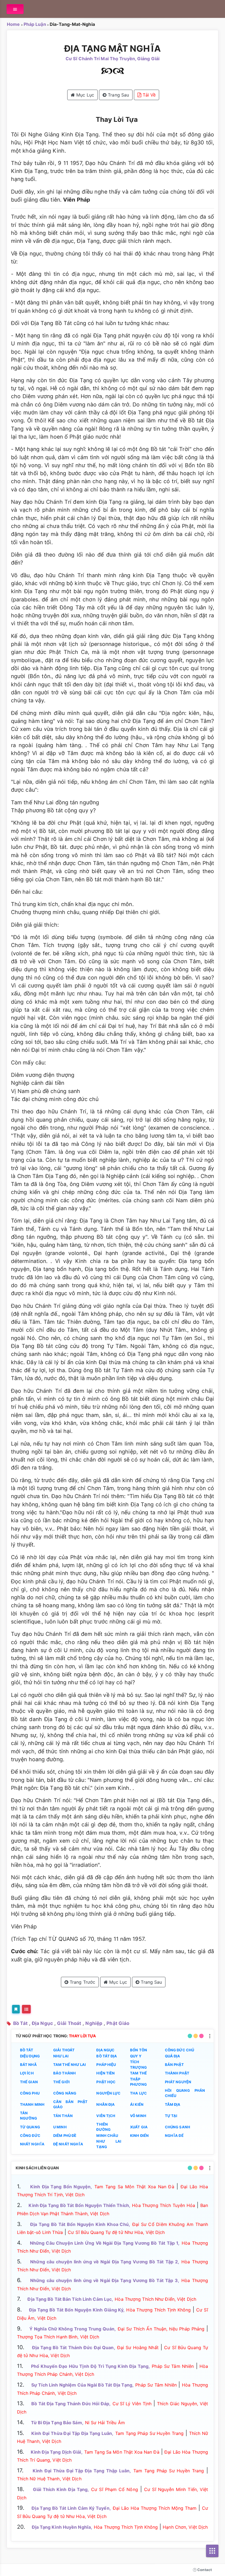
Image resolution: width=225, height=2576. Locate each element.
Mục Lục (85, 95)
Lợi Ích (27, 2073)
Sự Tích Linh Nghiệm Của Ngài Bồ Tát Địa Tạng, (82, 2385)
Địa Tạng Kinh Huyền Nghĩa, (62, 2527)
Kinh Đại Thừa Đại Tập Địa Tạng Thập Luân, (82, 2471)
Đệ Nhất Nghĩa (68, 2144)
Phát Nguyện (178, 2082)
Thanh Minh (32, 2104)
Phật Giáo (118, 2023)
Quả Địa (173, 2056)
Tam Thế (138, 2073)
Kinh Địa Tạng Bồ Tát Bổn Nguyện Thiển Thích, (79, 2205)
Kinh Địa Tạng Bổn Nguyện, (61, 2187)
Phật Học (106, 2082)
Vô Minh (138, 2116)
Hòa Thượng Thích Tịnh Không (158, 2310)
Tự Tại (171, 2116)
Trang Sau (118, 95)
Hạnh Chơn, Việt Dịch (185, 2527)
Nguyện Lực (108, 2093)
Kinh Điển (139, 2135)
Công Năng (65, 2093)
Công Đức (30, 2135)
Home (13, 24)
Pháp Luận (35, 24)
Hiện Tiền (106, 2073)
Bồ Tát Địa (107, 2056)
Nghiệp (94, 2023)
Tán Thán (63, 2116)
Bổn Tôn (139, 2050)
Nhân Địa (106, 2104)
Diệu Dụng (30, 2056)
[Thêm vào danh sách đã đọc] (16, 2009)
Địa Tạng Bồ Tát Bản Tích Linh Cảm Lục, (70, 2299)
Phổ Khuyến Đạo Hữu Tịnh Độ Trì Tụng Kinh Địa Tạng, (90, 2366)
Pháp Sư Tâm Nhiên (173, 2366)
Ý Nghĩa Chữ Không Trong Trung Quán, (73, 2329)
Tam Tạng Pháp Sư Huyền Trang (149, 2433)
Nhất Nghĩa (32, 2144)
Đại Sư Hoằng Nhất (138, 2347)
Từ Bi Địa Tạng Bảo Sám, (57, 2423)
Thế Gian (29, 2082)
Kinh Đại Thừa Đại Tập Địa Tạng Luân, (72, 2433)
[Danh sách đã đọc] (26, 2009)
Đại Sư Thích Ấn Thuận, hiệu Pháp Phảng (161, 2329)
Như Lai (61, 2056)
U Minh (60, 2127)
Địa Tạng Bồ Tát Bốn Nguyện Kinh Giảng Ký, (77, 2310)
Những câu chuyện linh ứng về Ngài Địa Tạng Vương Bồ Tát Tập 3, (105, 2280)
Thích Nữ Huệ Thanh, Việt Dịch (49, 2479)
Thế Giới (61, 2082)
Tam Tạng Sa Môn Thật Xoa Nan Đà (134, 2187)
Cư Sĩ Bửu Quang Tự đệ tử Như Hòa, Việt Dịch (116, 2232)
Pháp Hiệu (106, 2065)
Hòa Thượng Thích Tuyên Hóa (164, 2205)
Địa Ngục (42, 2023)
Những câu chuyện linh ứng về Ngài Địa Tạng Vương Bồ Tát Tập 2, (105, 2262)
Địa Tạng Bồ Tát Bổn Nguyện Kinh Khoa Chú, (80, 2224)
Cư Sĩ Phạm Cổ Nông (115, 2489)
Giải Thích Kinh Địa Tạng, (61, 2489)
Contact (204, 2570)
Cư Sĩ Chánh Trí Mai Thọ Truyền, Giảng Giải (113, 59)
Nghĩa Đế (174, 2135)
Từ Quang (30, 2127)
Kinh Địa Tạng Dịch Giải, (57, 2452)
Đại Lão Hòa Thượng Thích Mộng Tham (155, 2508)
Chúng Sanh (178, 2127)
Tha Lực (138, 2093)
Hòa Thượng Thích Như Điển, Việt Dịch (155, 2299)
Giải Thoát (69, 2023)
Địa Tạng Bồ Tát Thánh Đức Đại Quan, (74, 2347)
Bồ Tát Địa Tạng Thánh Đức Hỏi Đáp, (71, 2404)
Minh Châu (107, 2135)
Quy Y (136, 2056)
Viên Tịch (106, 2116)
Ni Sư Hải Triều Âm (105, 2423)
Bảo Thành (64, 2073)
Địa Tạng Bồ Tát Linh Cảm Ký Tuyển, (71, 2508)
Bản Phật (174, 2065)
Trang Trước (82, 1982)
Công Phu (30, 2093)
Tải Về (148, 95)
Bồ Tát (20, 2023)
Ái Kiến (137, 2104)
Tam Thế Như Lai (70, 2065)
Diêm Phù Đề (65, 2135)
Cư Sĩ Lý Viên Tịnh (132, 2404)
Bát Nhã (28, 2065)
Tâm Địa (173, 2104)
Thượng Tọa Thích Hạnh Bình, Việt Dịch (58, 2337)
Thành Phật (177, 2073)
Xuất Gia (139, 2127)
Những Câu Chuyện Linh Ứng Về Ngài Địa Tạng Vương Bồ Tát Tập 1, (105, 2243)
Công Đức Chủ (179, 2050)
